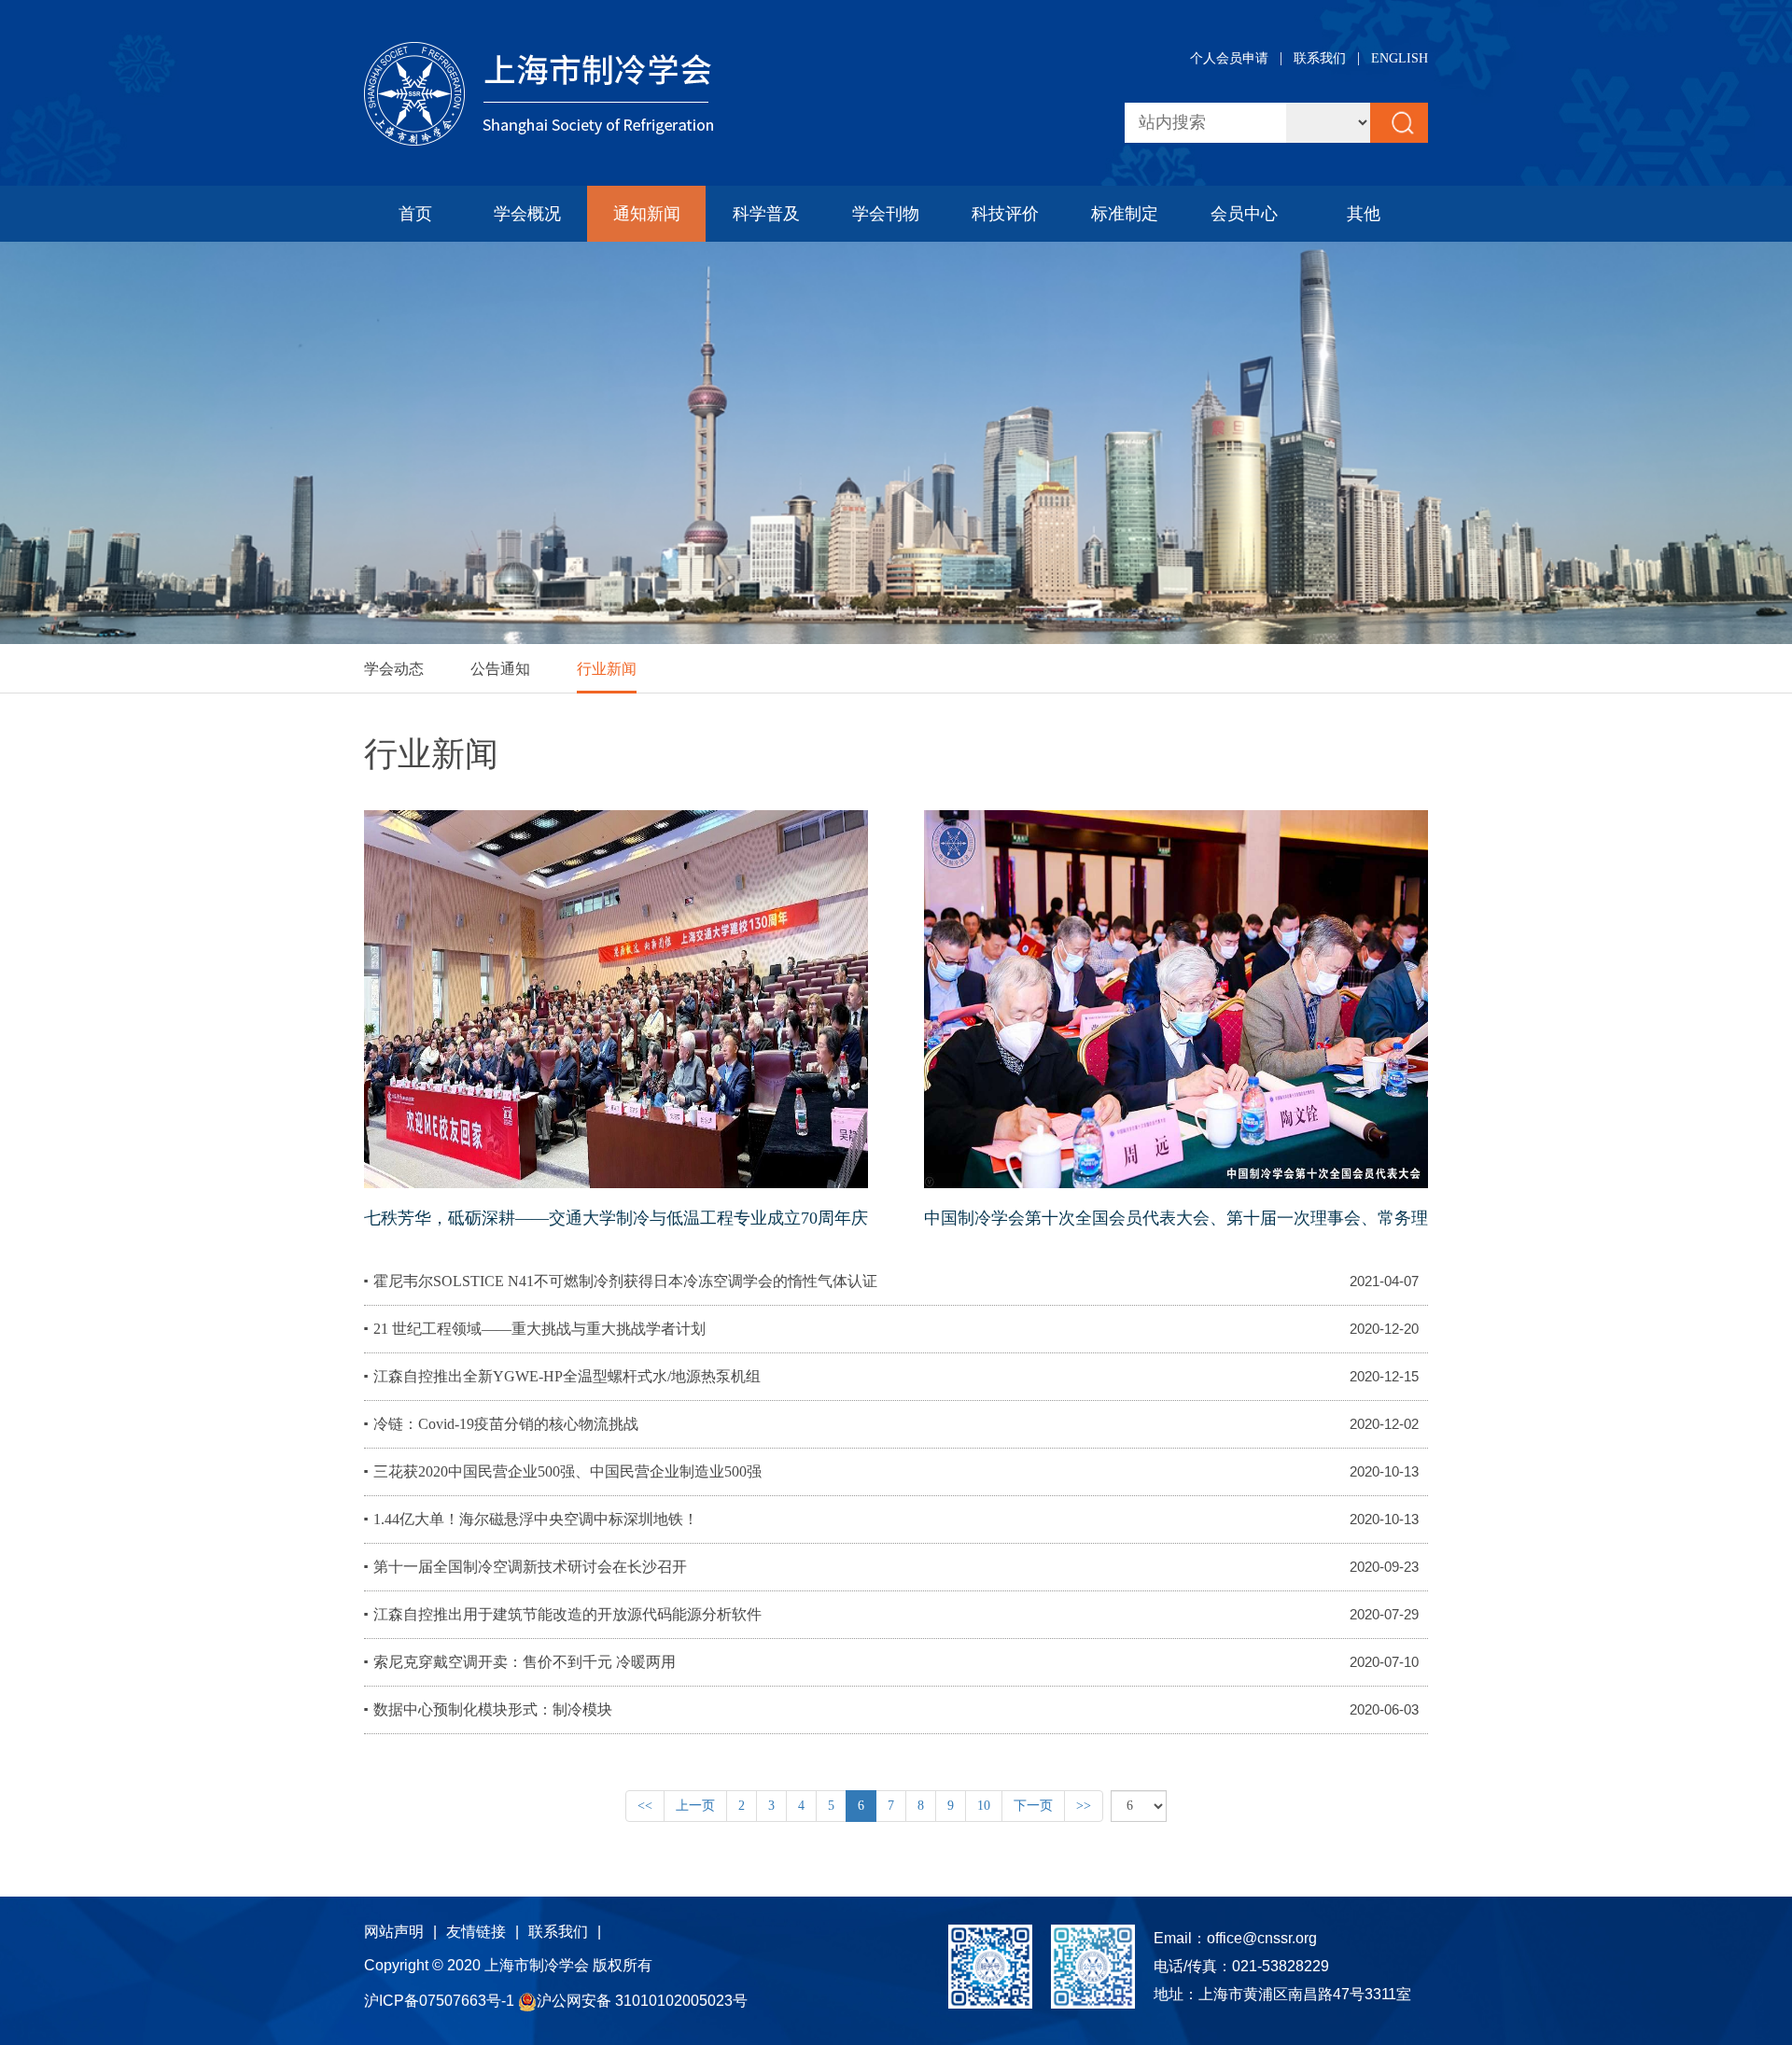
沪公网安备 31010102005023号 (642, 2001)
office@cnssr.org (1262, 1938)
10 (984, 1806)
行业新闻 (607, 669)
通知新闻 (647, 214)
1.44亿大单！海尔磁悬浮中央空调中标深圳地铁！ (536, 1519)
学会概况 (527, 214)
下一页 (1033, 1806)
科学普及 (766, 214)
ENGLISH (1400, 58)
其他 (1364, 214)
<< (645, 1806)
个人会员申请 (1229, 58)
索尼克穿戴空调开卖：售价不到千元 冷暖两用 (525, 1662)
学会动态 (394, 669)
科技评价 (1005, 214)
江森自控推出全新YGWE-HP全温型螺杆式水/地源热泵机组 (567, 1376)
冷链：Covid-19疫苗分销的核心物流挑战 (506, 1424)
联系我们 (1320, 58)
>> (1084, 1806)
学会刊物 (886, 214)
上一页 (695, 1806)
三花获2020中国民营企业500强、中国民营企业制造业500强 (567, 1471)
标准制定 (1125, 214)
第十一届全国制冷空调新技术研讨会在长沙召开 (530, 1567)
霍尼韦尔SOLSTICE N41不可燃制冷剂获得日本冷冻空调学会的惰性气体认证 (625, 1281)
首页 (415, 214)
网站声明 (394, 1932)
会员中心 (1244, 214)
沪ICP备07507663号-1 (441, 2001)
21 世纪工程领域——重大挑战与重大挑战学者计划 (539, 1329)
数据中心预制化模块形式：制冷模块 (493, 1709)
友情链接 (476, 1932)
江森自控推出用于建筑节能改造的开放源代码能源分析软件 (567, 1614)
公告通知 (500, 669)
